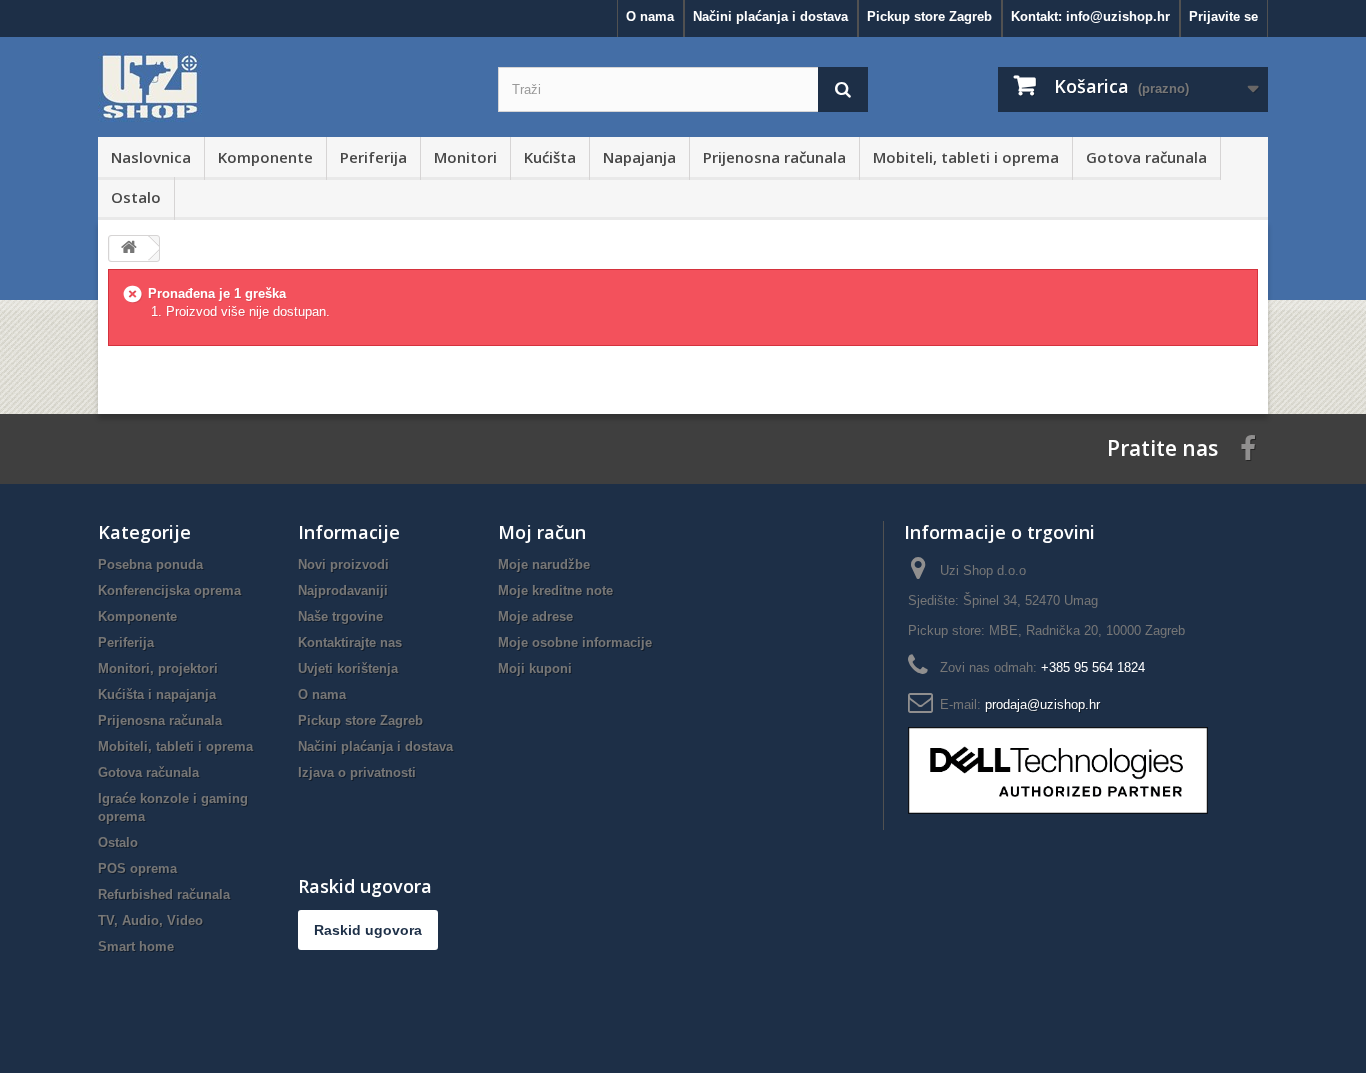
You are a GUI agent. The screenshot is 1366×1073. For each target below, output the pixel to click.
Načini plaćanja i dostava (770, 16)
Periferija (373, 157)
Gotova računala (1146, 157)
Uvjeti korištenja (348, 668)
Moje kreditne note (555, 590)
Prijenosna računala (774, 157)
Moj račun (542, 532)
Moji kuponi (535, 668)
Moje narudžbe (544, 564)
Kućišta (550, 157)
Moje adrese (535, 616)
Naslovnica (151, 157)
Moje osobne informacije (575, 642)
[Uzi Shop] (283, 87)
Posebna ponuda (150, 564)
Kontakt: (1090, 16)
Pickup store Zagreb (929, 16)
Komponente (265, 157)
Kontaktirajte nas (350, 642)
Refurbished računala (164, 894)
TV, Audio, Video (150, 920)
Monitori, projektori (158, 668)
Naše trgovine (340, 616)
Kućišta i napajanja (157, 694)
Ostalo (136, 197)
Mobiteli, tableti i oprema (966, 157)
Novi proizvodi (343, 564)
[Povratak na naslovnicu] (129, 248)
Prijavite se (1223, 16)
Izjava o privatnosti (357, 772)
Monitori (465, 157)
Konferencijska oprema (169, 590)
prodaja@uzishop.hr (1042, 704)
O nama (650, 16)
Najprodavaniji (343, 590)
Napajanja (639, 157)
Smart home (136, 946)
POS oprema (137, 868)
